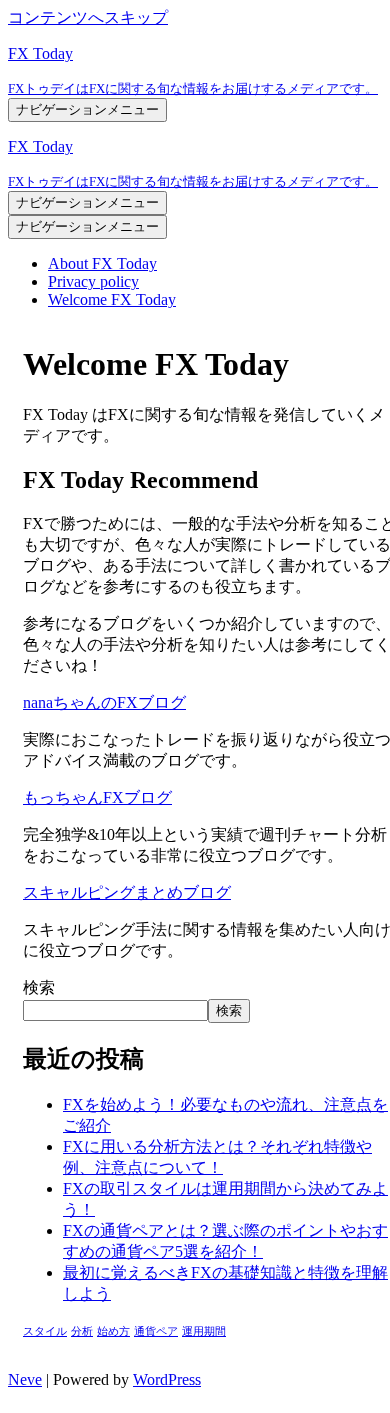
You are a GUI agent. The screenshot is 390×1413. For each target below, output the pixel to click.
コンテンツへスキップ (88, 17)
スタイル (45, 1331)
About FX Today (102, 263)
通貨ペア (156, 1331)
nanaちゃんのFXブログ (104, 702)
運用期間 (204, 1331)
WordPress (167, 1379)
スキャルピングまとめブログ (127, 892)
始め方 (113, 1331)
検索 (39, 987)
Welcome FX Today (112, 299)
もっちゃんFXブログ (97, 797)
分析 (82, 1331)
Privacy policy (93, 281)
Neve (25, 1379)
